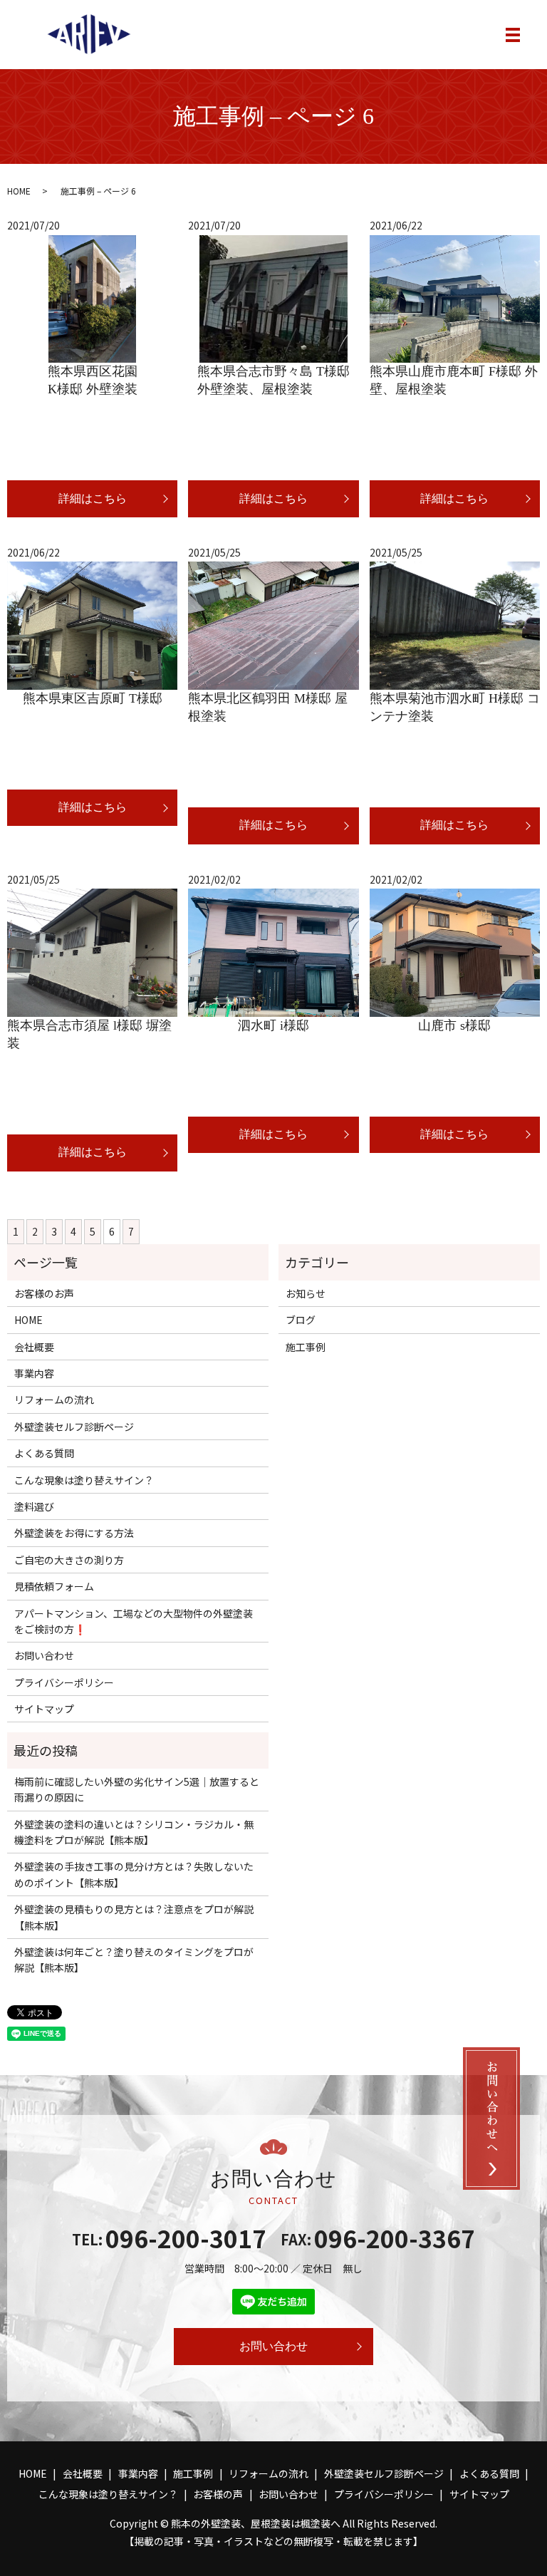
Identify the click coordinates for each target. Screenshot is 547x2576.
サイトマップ (44, 1709)
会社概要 (34, 1347)
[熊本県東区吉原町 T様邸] (92, 626)
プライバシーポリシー (64, 1682)
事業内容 (34, 1373)
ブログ (301, 1320)
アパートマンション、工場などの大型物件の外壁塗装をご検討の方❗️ (134, 1621)
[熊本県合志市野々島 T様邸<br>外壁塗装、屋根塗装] (273, 299)
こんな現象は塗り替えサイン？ (84, 1480)
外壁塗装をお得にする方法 (74, 1533)
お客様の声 (218, 2494)
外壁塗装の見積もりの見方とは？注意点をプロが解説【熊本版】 (134, 1917)
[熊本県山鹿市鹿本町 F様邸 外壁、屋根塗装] (455, 299)
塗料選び (34, 1506)
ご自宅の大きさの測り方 (69, 1560)
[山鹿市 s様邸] (455, 953)
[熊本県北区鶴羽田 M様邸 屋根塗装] (273, 626)
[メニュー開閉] (513, 35)
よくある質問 (44, 1453)
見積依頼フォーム (54, 1586)
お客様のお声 (44, 1293)
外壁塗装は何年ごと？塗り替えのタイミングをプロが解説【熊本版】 (134, 1960)
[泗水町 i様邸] (273, 953)
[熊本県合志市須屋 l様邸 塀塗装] (92, 953)
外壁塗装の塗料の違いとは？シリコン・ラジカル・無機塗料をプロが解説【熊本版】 (134, 1832)
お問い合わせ (44, 1655)
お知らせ (306, 1293)
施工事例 (306, 1347)
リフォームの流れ (54, 1400)
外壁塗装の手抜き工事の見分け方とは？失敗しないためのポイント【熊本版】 (134, 1874)
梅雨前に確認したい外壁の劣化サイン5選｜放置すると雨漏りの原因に (137, 1789)
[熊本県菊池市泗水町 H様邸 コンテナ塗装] (455, 626)
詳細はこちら (93, 498)
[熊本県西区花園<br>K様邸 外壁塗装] (92, 299)
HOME (19, 191)
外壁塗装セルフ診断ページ (74, 1427)
